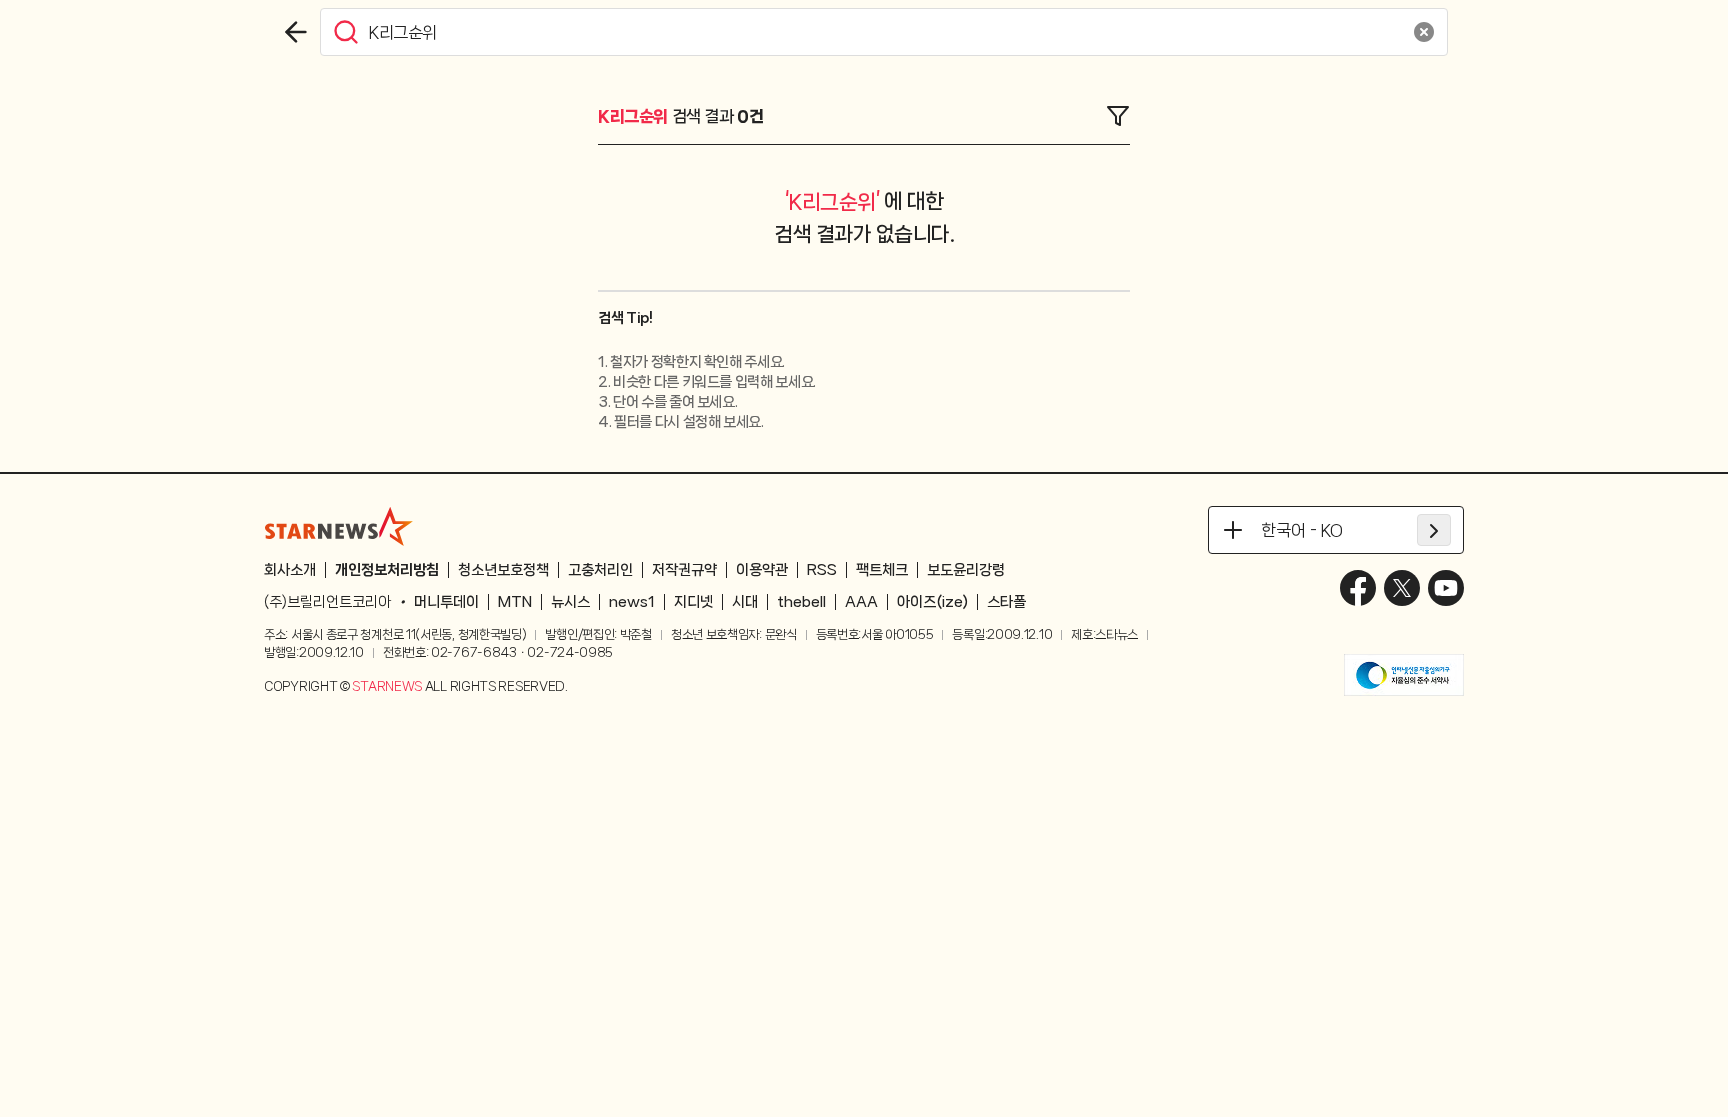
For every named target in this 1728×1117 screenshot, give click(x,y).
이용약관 (762, 570)
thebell (801, 602)
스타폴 (1006, 602)
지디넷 (693, 602)
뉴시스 (570, 602)
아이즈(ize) (932, 602)
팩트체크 (882, 570)
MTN (515, 602)
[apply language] (1434, 530)
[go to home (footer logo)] (339, 526)
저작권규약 (684, 570)
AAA (861, 602)
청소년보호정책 (503, 570)
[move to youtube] (1446, 588)
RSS (822, 570)
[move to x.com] (1402, 588)
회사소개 (290, 570)
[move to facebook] (1358, 588)
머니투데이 (446, 602)
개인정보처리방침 (387, 570)
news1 (632, 602)
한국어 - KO (1302, 530)
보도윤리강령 (966, 570)
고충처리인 (600, 570)
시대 (745, 602)
